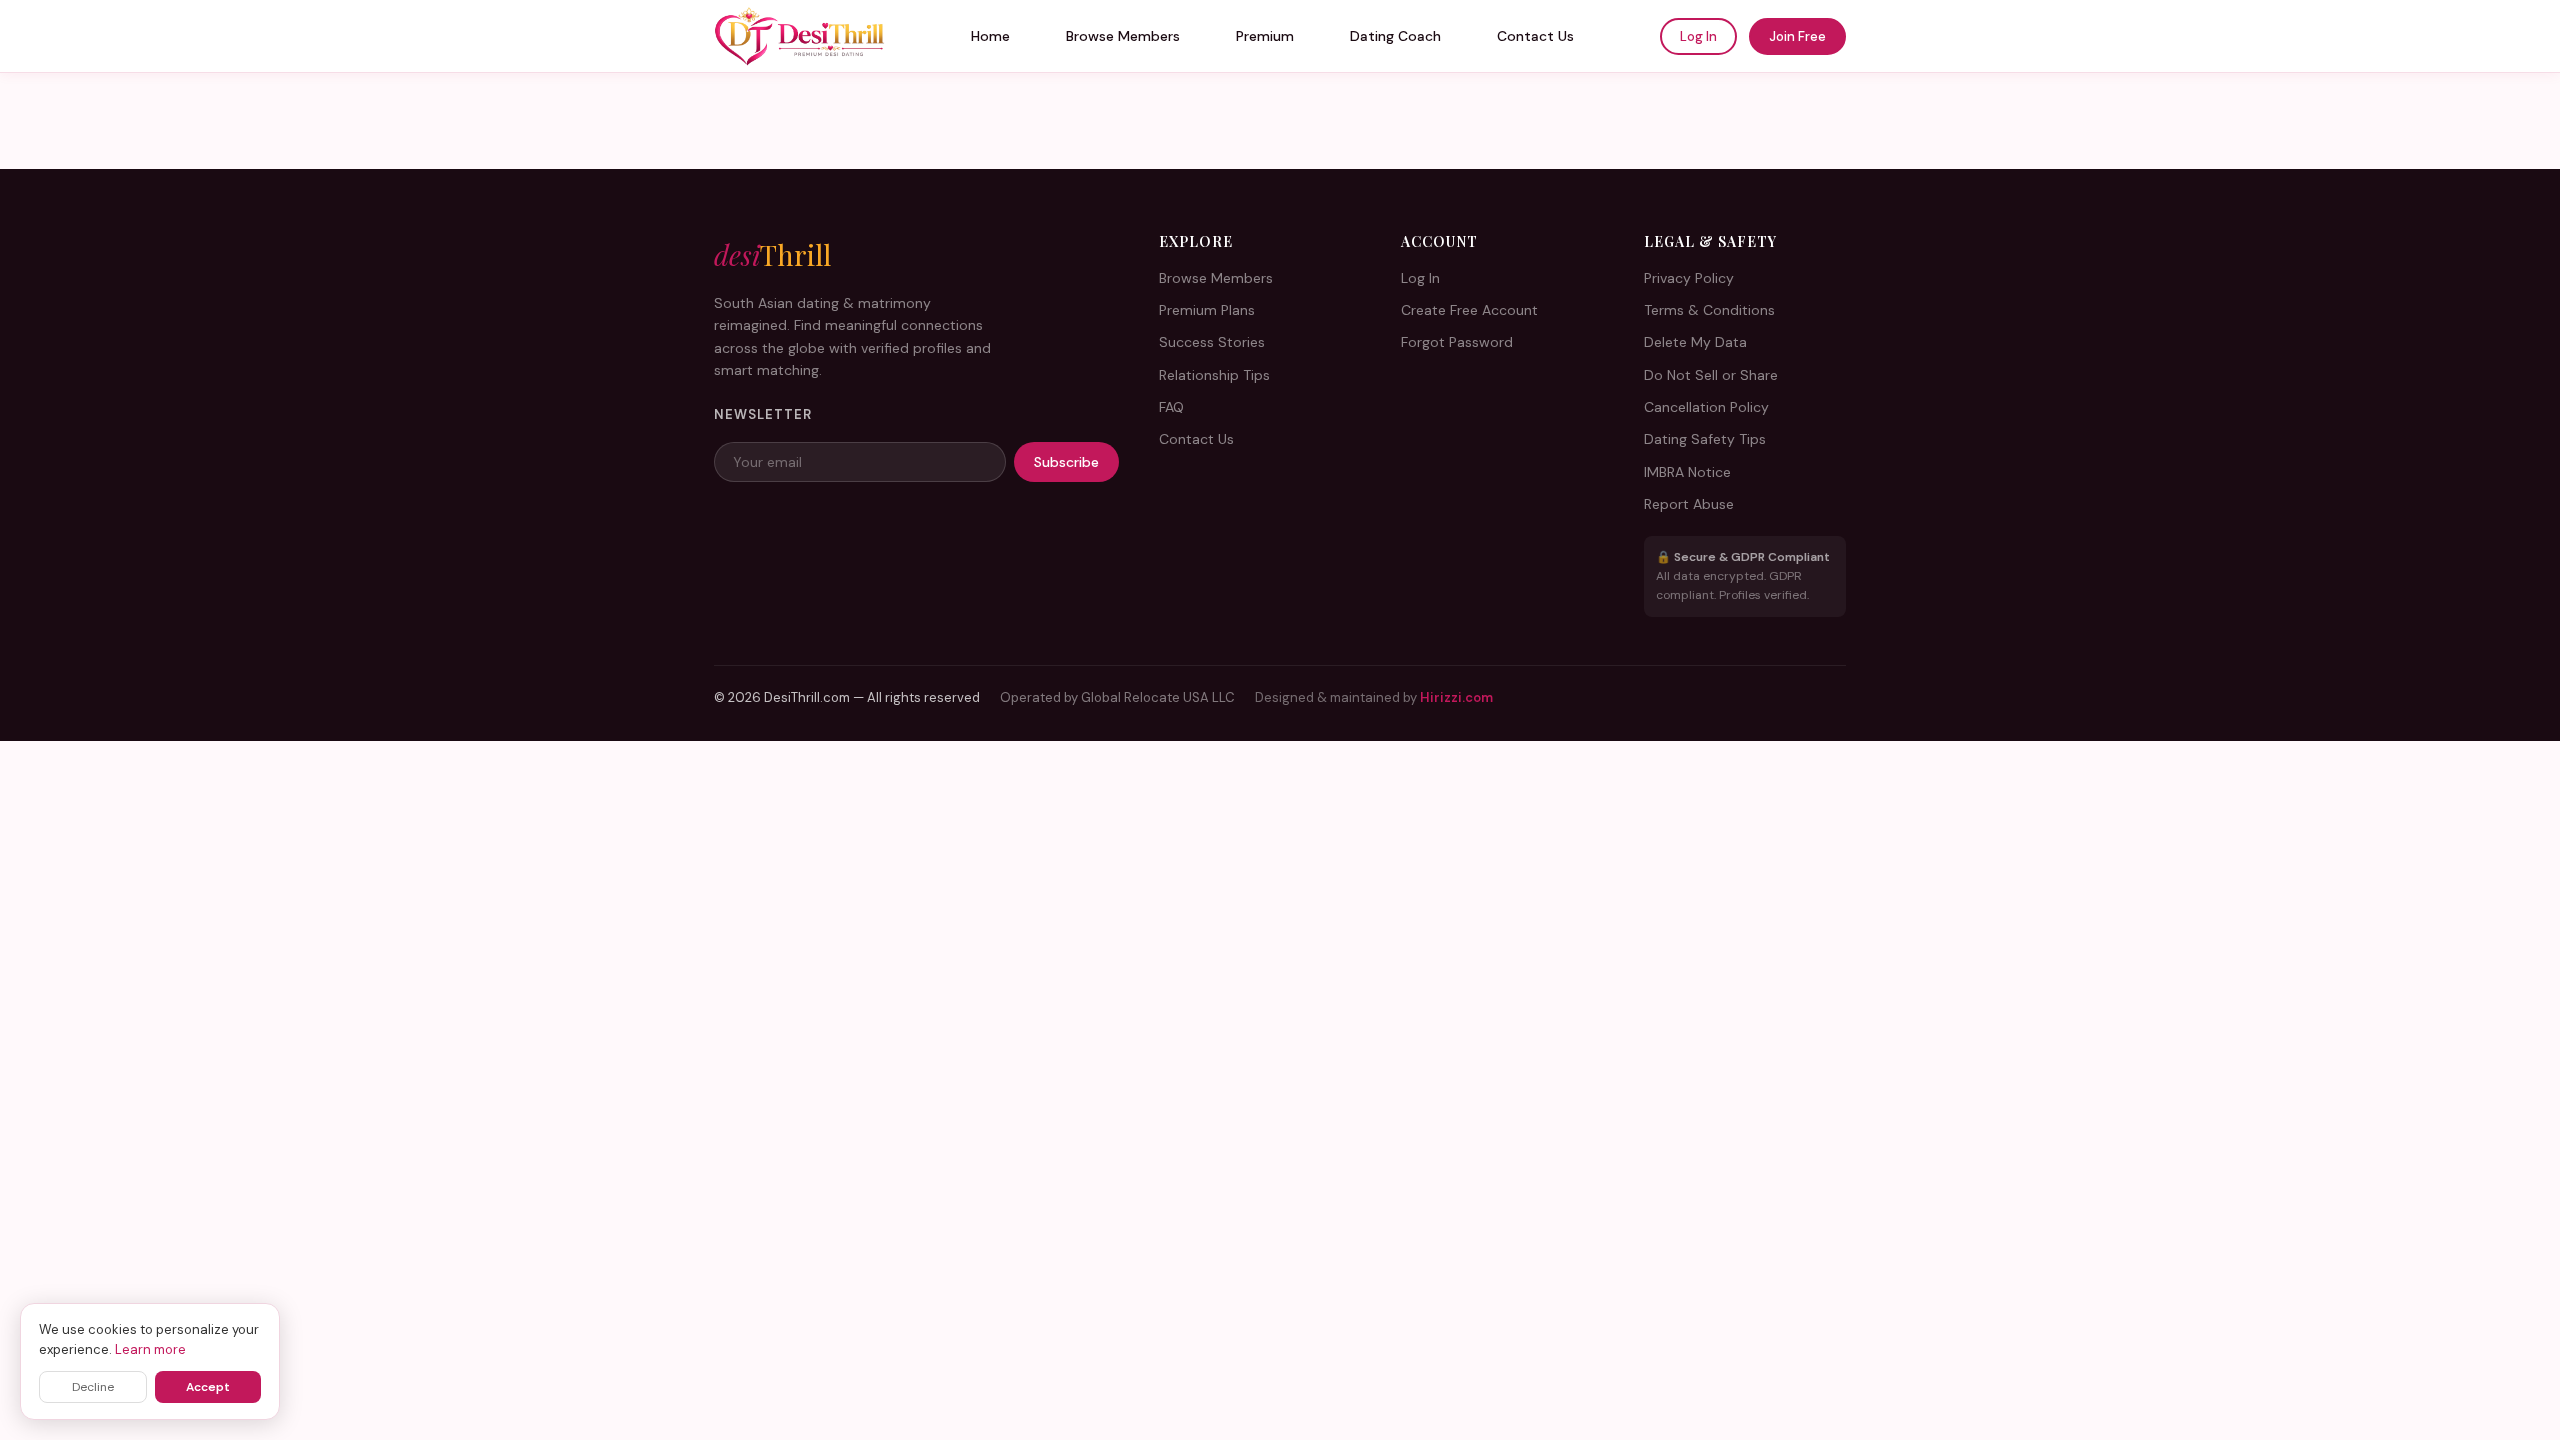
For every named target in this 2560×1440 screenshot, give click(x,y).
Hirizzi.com (1456, 697)
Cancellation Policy (1706, 407)
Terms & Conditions (1709, 310)
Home (990, 36)
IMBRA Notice (1687, 472)
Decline (93, 1387)
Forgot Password (1457, 342)
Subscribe (1066, 462)
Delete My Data (1695, 342)
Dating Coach (1395, 36)
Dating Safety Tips (1705, 439)
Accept (208, 1387)
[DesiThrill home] (800, 36)
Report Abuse (1689, 504)
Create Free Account (1469, 310)
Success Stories (1212, 342)
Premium (1265, 36)
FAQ (1171, 407)
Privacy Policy (1689, 278)
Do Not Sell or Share (1711, 375)
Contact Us (1535, 36)
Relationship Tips (1214, 375)
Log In (1698, 36)
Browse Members (1123, 36)
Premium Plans (1207, 310)
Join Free (1797, 36)
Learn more (150, 1349)
